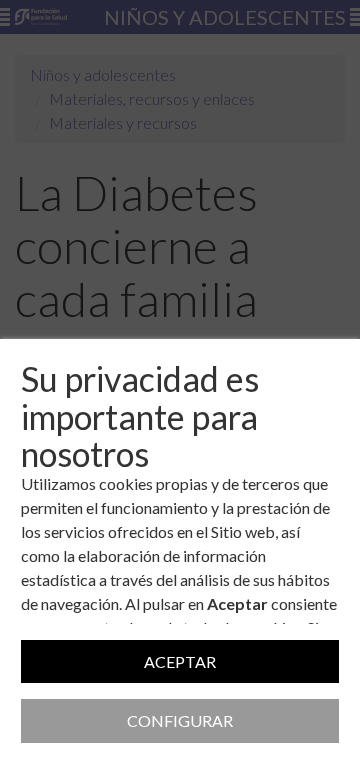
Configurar (180, 720)
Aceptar (180, 661)
